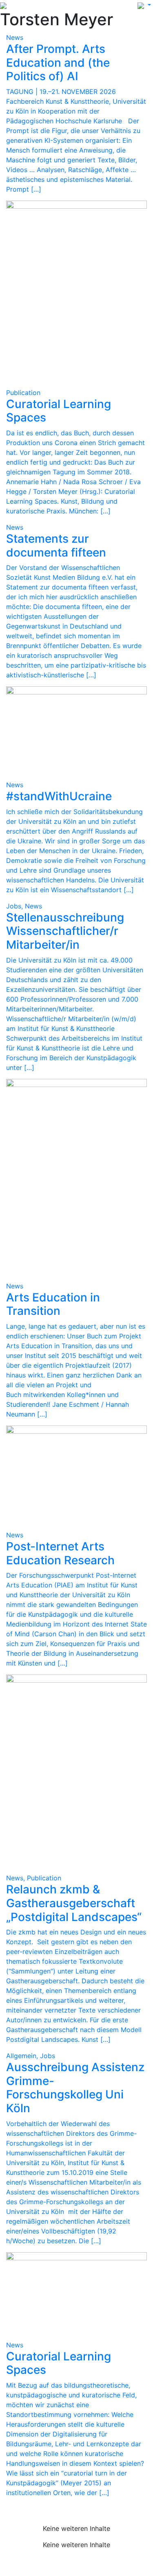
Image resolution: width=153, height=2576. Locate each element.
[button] (144, 5)
